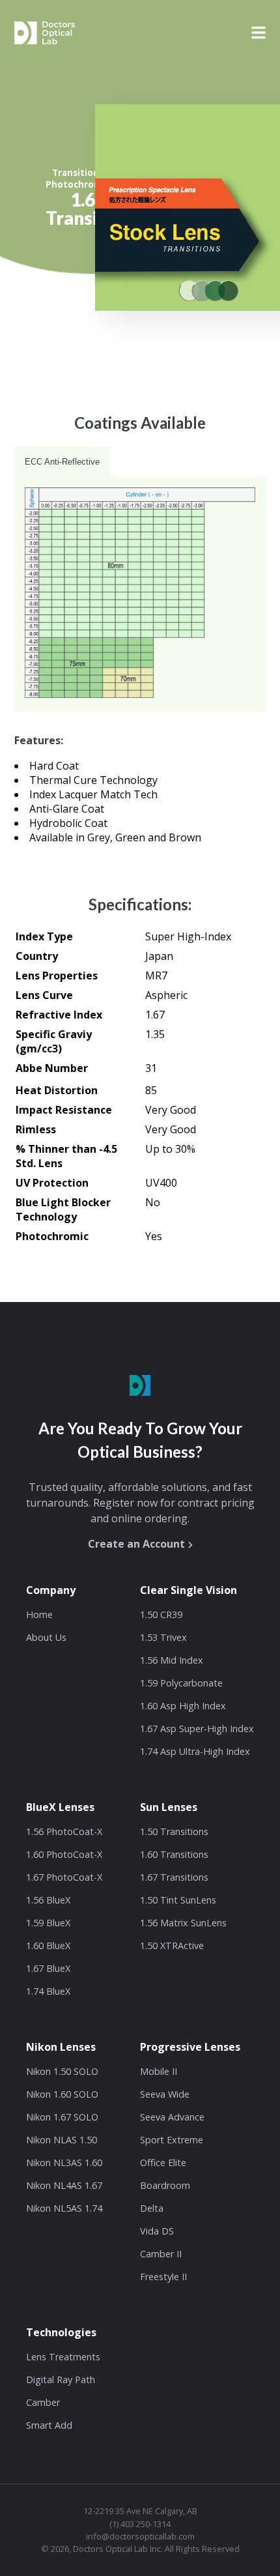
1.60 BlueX (48, 1946)
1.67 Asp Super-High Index (197, 1729)
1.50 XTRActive (172, 1946)
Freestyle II (163, 2277)
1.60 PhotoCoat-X (64, 1854)
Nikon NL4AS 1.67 (64, 2185)
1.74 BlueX (48, 1991)
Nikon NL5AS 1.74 (64, 2208)
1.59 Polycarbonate (181, 1683)
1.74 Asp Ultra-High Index (195, 1751)
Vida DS (157, 2231)
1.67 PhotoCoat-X (64, 1877)
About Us (46, 1637)
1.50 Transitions (174, 1831)
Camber (43, 2402)
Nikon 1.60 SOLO (62, 2094)
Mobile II (159, 2071)
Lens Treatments (63, 2357)
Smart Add (49, 2425)
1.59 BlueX (48, 1923)
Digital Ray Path (61, 2380)
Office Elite (163, 2163)
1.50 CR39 (161, 1614)
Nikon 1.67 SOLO (62, 2117)
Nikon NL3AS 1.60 (64, 2163)
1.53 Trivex (163, 1637)
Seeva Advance (172, 2117)
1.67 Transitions (174, 1877)
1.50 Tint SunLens (178, 1900)
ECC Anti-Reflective (62, 462)
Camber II (161, 2254)
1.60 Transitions (174, 1854)
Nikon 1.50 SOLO (62, 2071)
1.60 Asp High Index (183, 1706)
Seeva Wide (165, 2094)
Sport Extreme (172, 2140)
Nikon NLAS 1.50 (62, 2140)
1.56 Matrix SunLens (183, 1923)
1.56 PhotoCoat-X (64, 1831)
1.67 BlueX (48, 1968)
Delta (152, 2208)
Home (39, 1614)
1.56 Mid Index (172, 1660)
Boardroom (165, 2185)
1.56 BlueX (48, 1900)
